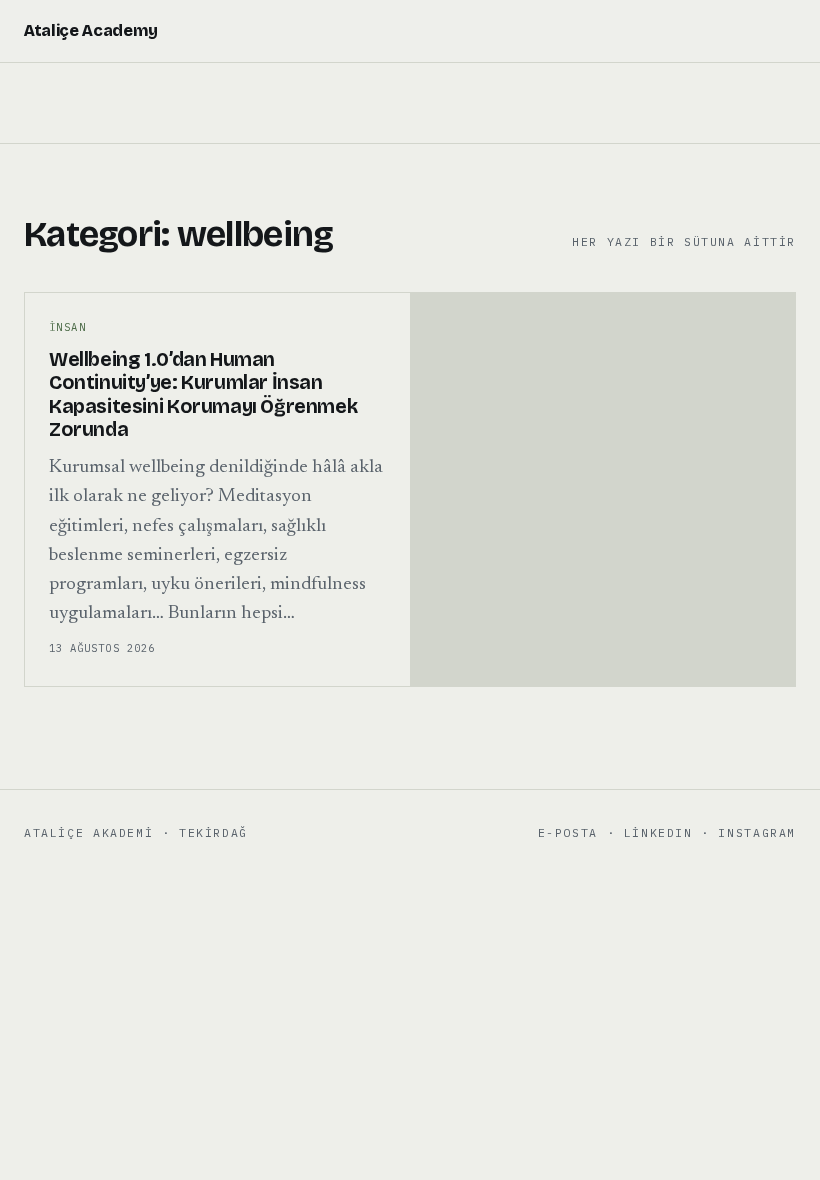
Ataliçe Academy (91, 30)
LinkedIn (658, 832)
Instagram (757, 832)
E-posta (568, 832)
